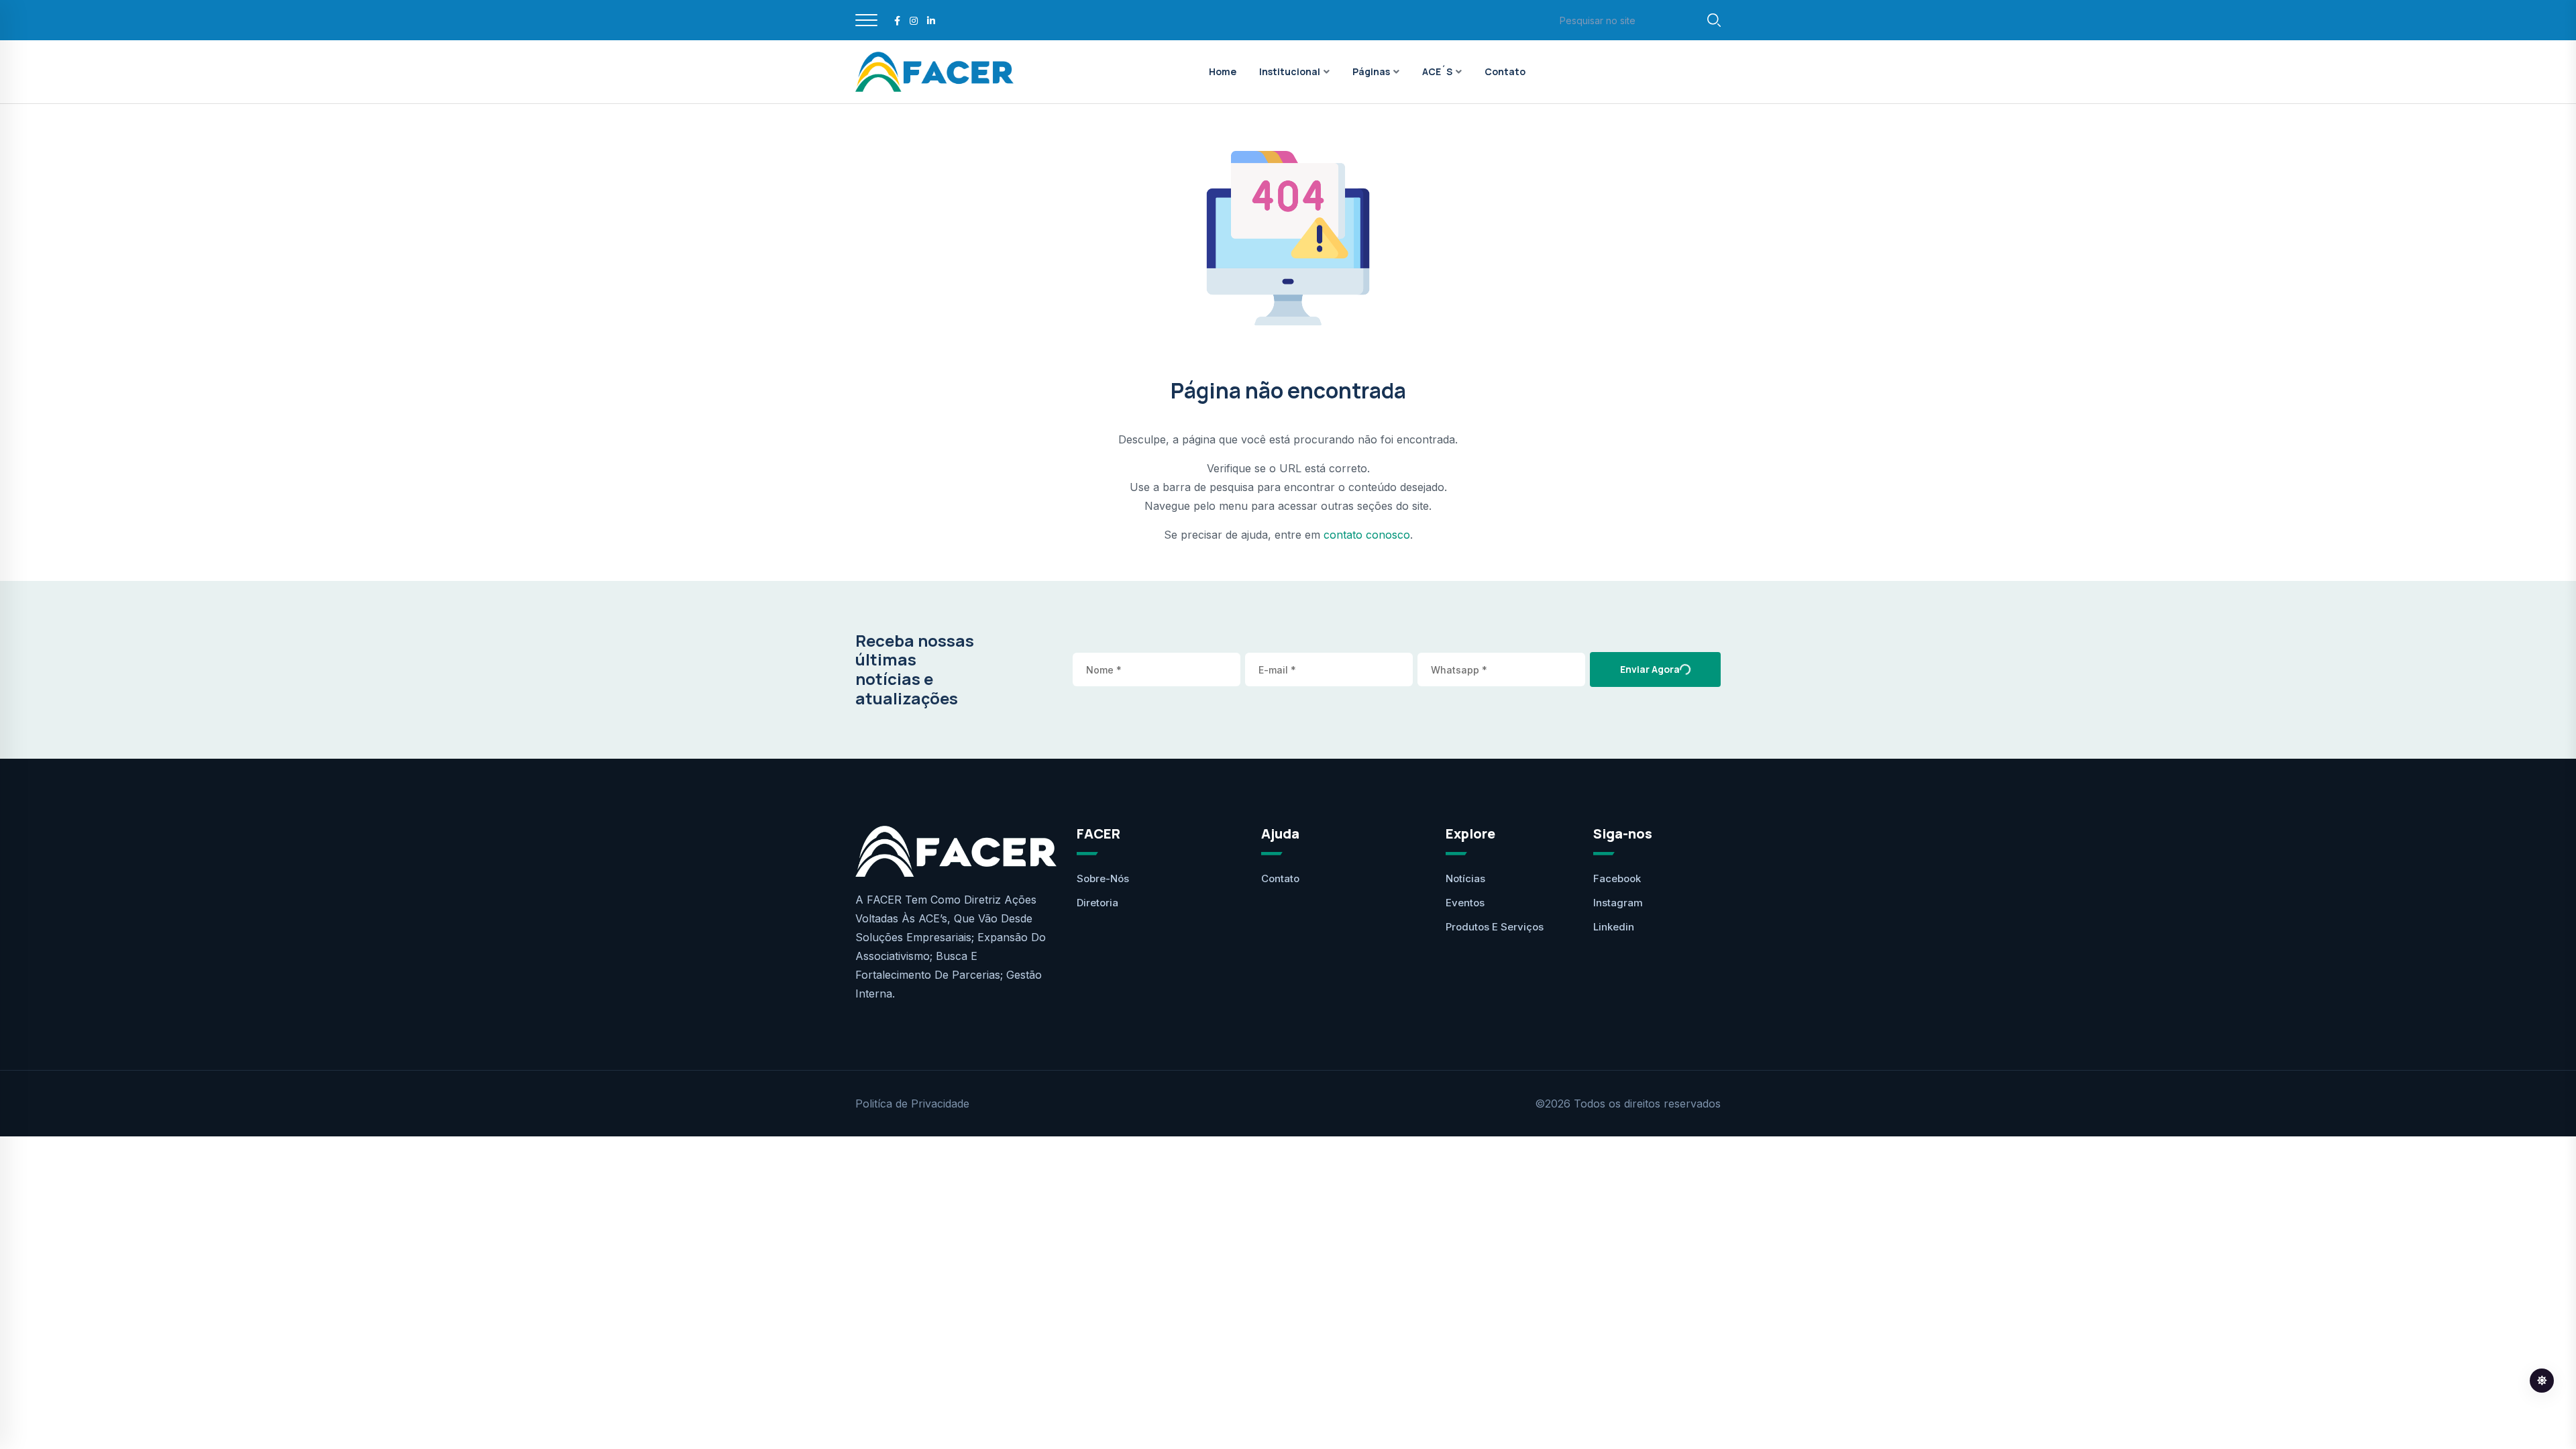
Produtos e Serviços (1495, 927)
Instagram (1618, 903)
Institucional (1290, 71)
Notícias (1465, 878)
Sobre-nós (1103, 878)
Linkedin (1614, 927)
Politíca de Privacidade (912, 1104)
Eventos (1465, 903)
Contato (1505, 71)
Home (1223, 71)
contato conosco (1367, 535)
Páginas (1371, 71)
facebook (1617, 878)
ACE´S (1437, 71)
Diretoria (1097, 903)
